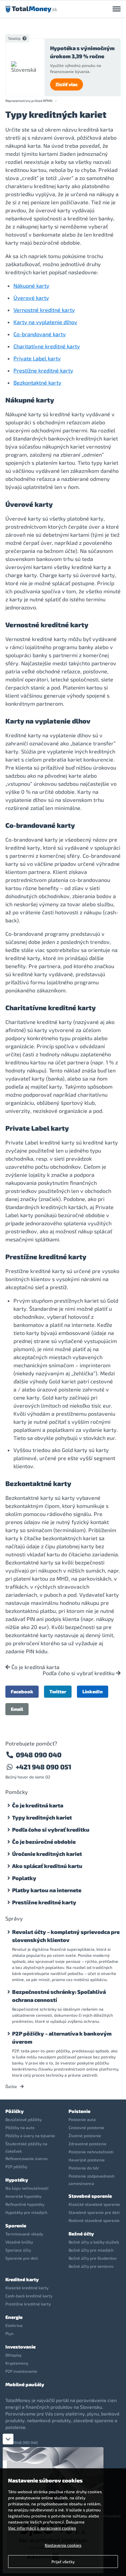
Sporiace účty (18, 2250)
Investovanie (20, 2347)
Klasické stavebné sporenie (94, 2204)
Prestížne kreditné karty (43, 370)
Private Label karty (37, 358)
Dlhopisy (13, 2355)
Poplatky (24, 1878)
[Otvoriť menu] (117, 9)
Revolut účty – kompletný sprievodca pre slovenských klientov (66, 1936)
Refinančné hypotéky (25, 2204)
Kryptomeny (17, 2363)
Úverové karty (31, 298)
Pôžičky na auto (20, 2127)
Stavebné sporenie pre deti (94, 2212)
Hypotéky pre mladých (26, 2212)
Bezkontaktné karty (37, 382)
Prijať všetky (63, 2562)
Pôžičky (14, 2111)
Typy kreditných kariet (42, 1817)
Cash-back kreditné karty (29, 2296)
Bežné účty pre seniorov (91, 2266)
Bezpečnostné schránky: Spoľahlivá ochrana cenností (59, 1996)
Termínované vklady (24, 2234)
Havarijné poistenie (87, 2160)
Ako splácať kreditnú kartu (47, 1866)
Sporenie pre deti (22, 2258)
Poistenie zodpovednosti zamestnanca (92, 2180)
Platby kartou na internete (47, 1890)
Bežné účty (81, 2234)
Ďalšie (12, 2086)
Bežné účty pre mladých (91, 2250)
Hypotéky (17, 2180)
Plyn (9, 2333)
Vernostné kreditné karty (44, 310)
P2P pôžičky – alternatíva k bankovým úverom (62, 2037)
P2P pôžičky (16, 2166)
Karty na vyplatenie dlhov (45, 322)
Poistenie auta (82, 2119)
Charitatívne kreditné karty (47, 346)
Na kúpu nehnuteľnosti (27, 2188)
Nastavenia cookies (63, 2545)
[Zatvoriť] (8, 2439)
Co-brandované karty (40, 334)
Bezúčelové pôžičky (24, 2119)
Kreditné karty (22, 2279)
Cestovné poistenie (87, 2127)
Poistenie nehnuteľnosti (91, 2152)
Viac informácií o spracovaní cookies (42, 2528)
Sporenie (16, 2226)
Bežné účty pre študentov (93, 2258)
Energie (14, 2317)
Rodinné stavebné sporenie (94, 2220)
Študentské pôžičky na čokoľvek (26, 2147)
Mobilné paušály (25, 2384)
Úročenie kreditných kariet (47, 1854)
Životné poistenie (85, 2136)
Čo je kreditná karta (35, 1667)
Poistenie (79, 2111)
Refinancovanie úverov (27, 2158)
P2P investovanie (21, 2371)
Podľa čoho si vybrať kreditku (79, 1673)
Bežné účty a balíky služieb (94, 2242)
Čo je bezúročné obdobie (44, 1842)
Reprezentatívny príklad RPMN (29, 101)
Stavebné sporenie (90, 2196)
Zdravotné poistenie (88, 2144)
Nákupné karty (31, 286)
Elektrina (14, 2325)
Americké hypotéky (23, 2196)
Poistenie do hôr (84, 2168)
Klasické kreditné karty (27, 2288)
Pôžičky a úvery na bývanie (30, 2136)
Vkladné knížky (19, 2242)
